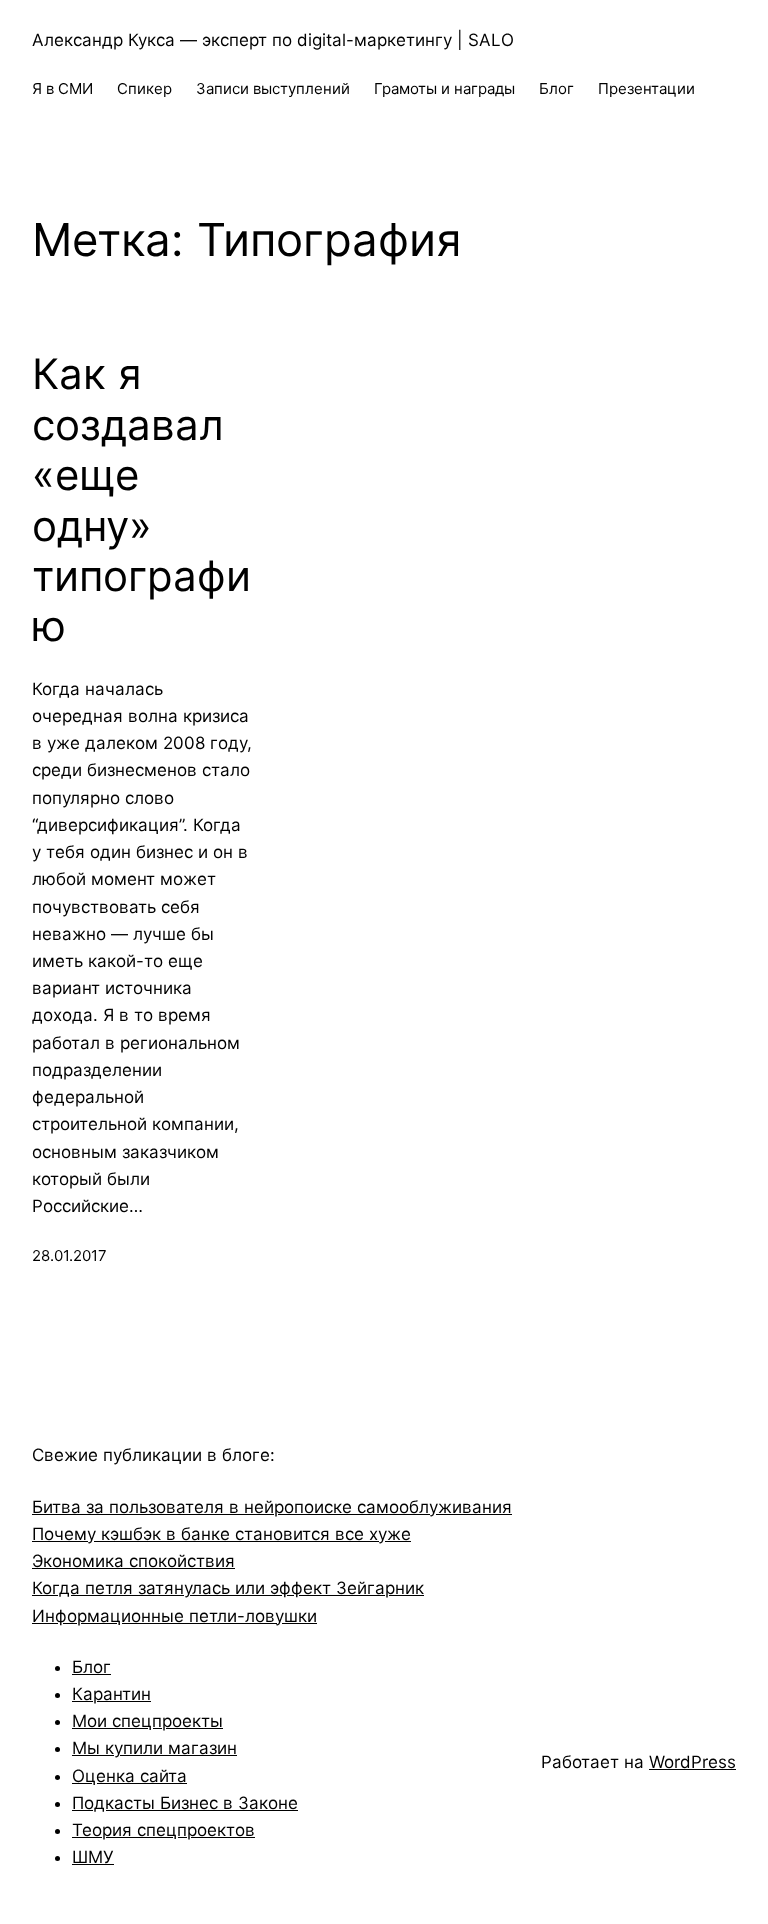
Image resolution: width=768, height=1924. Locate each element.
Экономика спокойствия (133, 1561)
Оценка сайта (129, 1776)
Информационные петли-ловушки (174, 1616)
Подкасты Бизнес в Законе (185, 1803)
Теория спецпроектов (163, 1830)
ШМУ (93, 1857)
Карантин (111, 1694)
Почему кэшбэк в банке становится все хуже (221, 1534)
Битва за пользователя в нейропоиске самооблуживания (272, 1507)
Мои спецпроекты (147, 1721)
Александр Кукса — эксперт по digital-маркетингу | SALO (273, 40)
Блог (91, 1667)
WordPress (692, 1762)
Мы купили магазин (154, 1748)
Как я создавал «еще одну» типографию (141, 500)
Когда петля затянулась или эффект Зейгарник (228, 1588)
